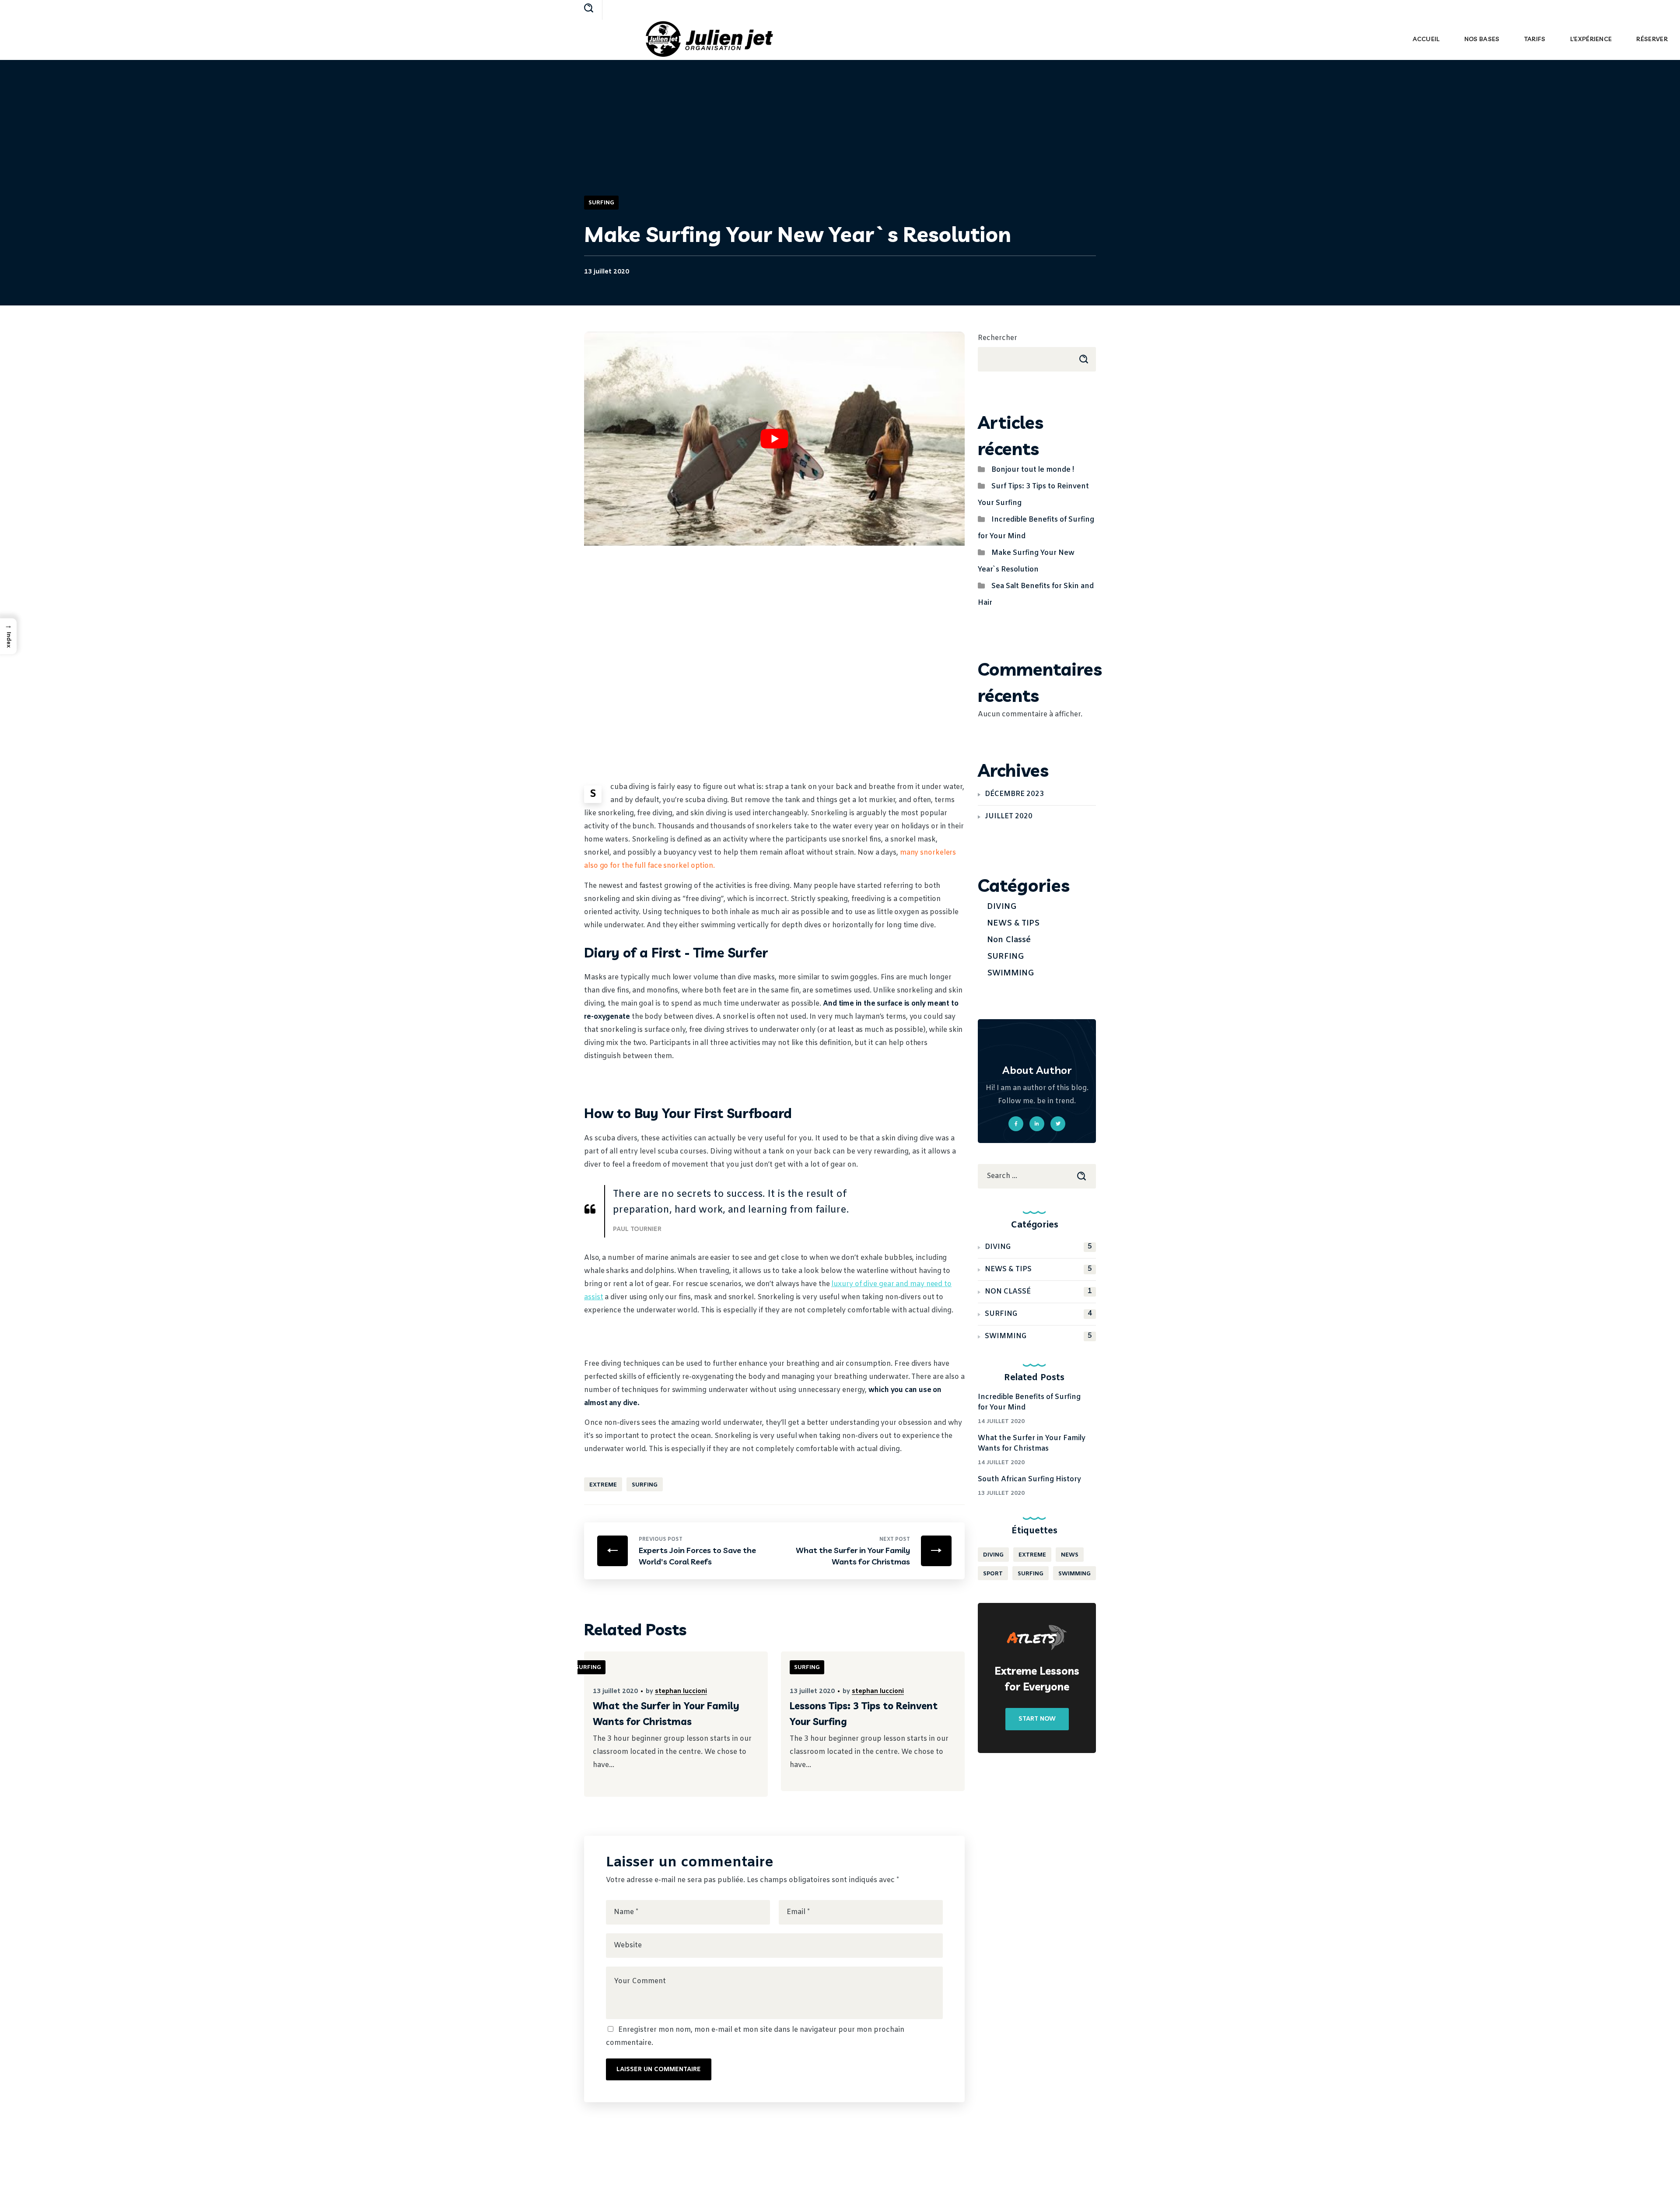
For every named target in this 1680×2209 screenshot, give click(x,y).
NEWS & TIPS (1013, 923)
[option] (676, 1730)
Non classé (1009, 940)
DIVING (1002, 907)
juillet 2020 (1009, 816)
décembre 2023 (1014, 794)
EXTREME (603, 1485)
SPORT (993, 1574)
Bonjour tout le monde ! (1033, 470)
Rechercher (997, 338)
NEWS (1070, 1555)
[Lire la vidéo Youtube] (774, 439)
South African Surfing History (1029, 1479)
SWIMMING (1011, 973)
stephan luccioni (681, 1692)
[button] (589, 9)
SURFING (601, 203)
